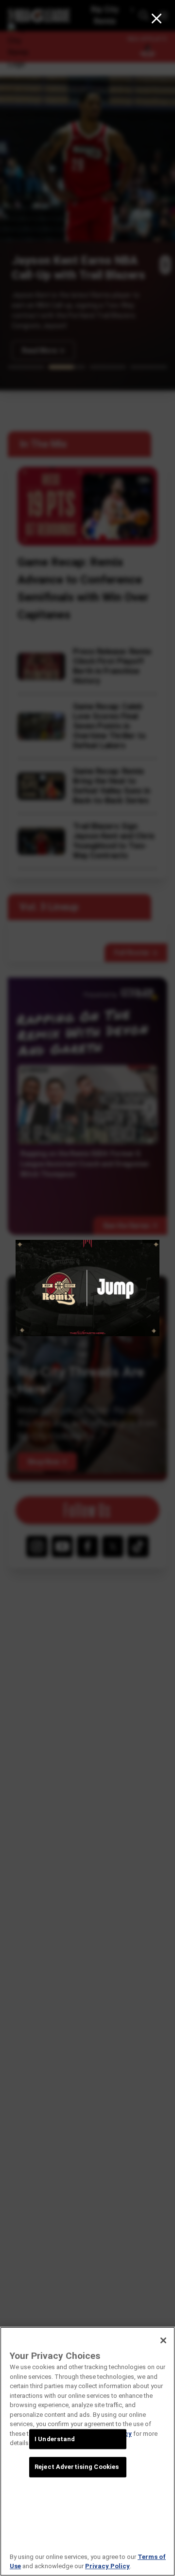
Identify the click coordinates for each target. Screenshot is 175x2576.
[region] (87, 2451)
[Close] (163, 2340)
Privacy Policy (107, 2566)
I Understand (55, 2439)
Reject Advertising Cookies (77, 2467)
